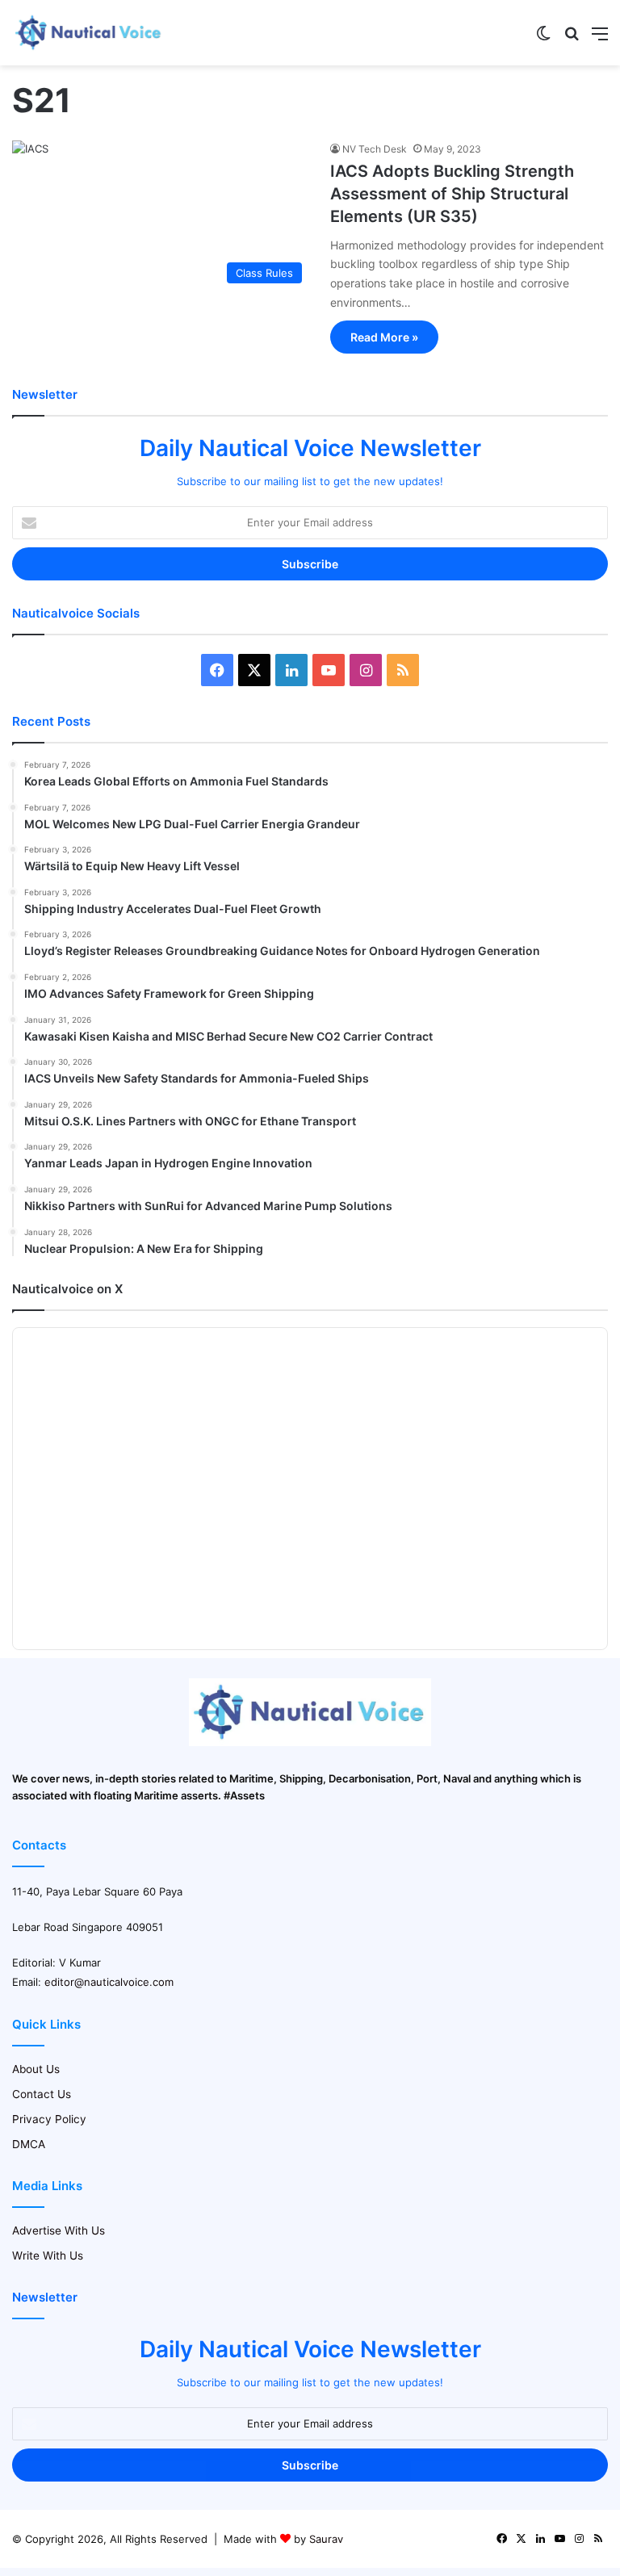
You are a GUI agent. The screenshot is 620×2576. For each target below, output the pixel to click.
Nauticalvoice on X (67, 1289)
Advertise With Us (59, 2230)
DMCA (29, 2144)
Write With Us (48, 2256)
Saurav (326, 2539)
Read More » (384, 337)
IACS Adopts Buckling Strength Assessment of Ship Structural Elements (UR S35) (452, 194)
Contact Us (42, 2094)
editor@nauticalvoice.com (109, 1982)
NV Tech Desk (375, 149)
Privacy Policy (49, 2119)
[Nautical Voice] (89, 33)
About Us (36, 2069)
